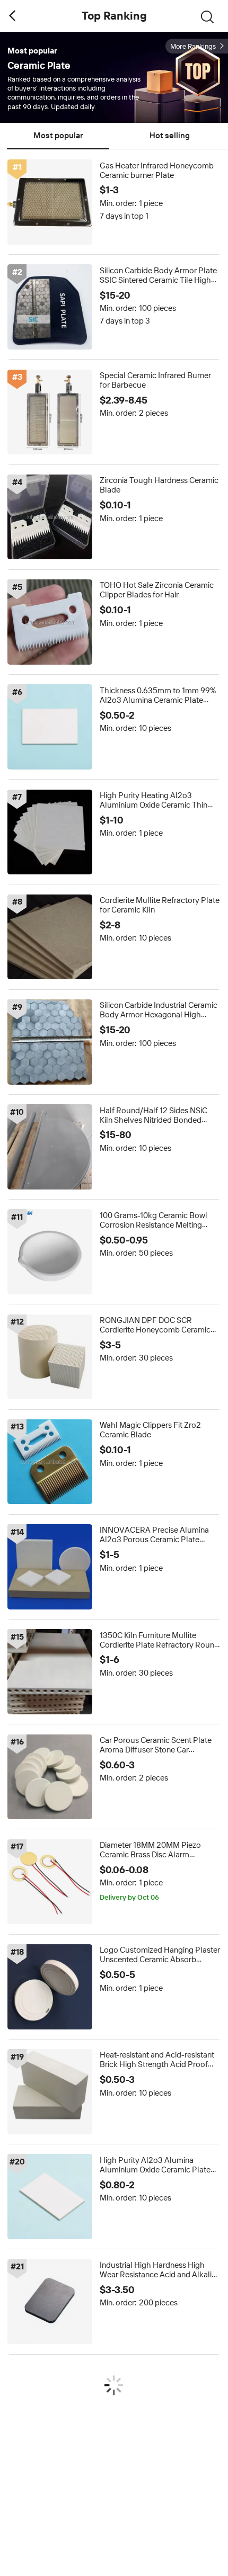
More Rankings (193, 46)
